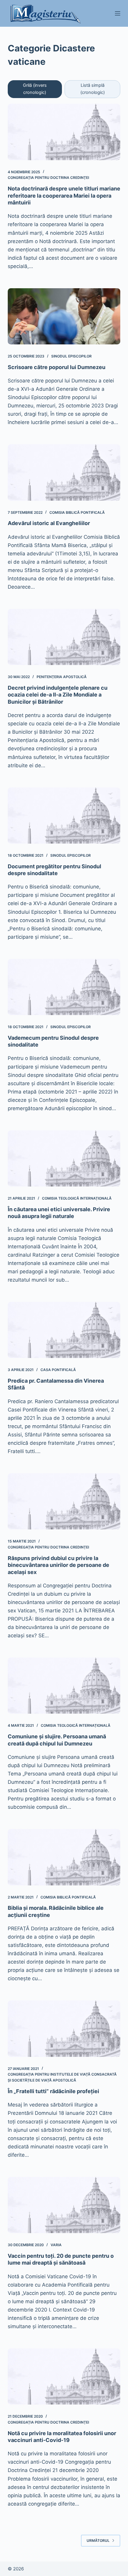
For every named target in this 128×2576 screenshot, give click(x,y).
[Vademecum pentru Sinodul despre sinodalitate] (64, 987)
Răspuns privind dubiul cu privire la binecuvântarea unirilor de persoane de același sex (58, 1565)
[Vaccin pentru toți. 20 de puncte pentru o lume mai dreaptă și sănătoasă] (64, 2205)
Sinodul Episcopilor (71, 356)
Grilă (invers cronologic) (35, 89)
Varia (56, 2245)
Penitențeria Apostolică (62, 677)
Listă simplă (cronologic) (93, 89)
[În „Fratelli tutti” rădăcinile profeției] (64, 2028)
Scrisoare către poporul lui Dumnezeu (57, 367)
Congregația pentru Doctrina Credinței (48, 178)
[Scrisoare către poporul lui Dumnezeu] (64, 316)
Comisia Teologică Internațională (77, 1198)
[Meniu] (118, 13)
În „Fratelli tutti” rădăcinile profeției (53, 2091)
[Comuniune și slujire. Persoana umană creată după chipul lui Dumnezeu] (64, 1686)
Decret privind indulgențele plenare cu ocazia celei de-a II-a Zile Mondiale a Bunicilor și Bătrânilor (58, 695)
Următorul (98, 2540)
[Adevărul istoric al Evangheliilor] (64, 472)
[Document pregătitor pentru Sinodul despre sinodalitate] (64, 816)
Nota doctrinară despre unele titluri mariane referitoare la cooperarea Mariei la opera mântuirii (64, 196)
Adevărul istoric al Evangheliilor (49, 523)
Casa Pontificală (58, 1370)
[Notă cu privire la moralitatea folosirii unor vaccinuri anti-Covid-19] (64, 2376)
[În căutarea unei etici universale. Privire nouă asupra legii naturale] (64, 1158)
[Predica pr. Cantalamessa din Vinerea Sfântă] (64, 1330)
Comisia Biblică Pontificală (77, 512)
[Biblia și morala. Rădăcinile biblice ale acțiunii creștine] (64, 1857)
